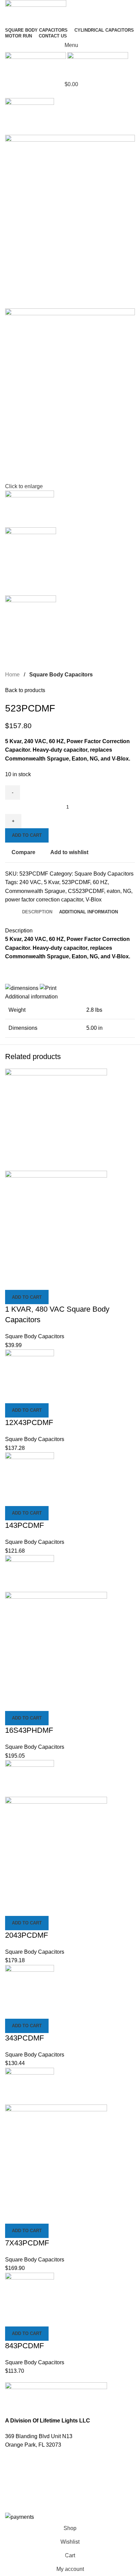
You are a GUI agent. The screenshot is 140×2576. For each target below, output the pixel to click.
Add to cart (27, 835)
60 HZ (100, 882)
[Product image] (56, 1222)
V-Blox (94, 900)
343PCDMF (24, 2038)
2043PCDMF (27, 1935)
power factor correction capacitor (44, 900)
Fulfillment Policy (26, 2460)
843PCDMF (24, 2346)
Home (12, 675)
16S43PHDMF (29, 1730)
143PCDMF (24, 1525)
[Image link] (56, 2399)
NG (127, 891)
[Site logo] (36, 12)
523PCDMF (76, 882)
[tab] (37, 912)
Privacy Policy (22, 2472)
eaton (113, 891)
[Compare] (14, 1281)
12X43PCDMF (29, 1422)
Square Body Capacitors (61, 675)
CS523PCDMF (86, 891)
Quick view (32, 1281)
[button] (27, 1297)
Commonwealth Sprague (35, 891)
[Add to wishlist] (50, 1281)
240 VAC (30, 882)
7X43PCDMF (27, 2243)
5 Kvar (51, 882)
